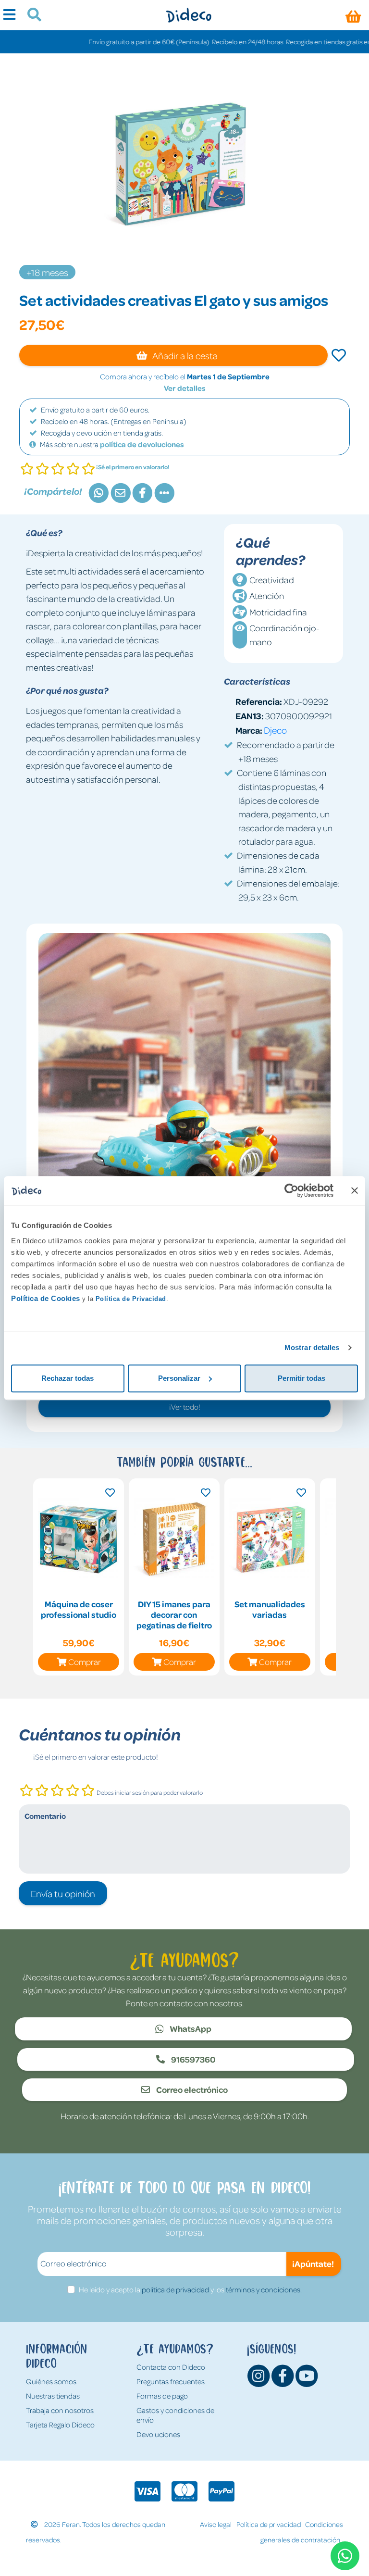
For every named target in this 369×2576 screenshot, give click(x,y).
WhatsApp (190, 2028)
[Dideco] (189, 15)
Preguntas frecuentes (171, 2381)
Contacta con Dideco (171, 2367)
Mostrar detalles (312, 1347)
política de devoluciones (142, 444)
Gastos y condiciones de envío (175, 2415)
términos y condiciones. (264, 2289)
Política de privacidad (269, 2524)
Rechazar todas (68, 1378)
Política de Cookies (46, 1298)
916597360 (193, 2059)
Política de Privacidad (131, 1299)
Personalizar (179, 1378)
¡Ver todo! (185, 1407)
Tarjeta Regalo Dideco (60, 2425)
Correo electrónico (191, 2089)
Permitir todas (301, 1378)
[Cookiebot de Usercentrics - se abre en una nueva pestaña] (291, 1190)
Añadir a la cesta (184, 355)
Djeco (275, 730)
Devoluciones (158, 2434)
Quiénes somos (51, 2381)
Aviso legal (216, 2524)
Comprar (85, 1662)
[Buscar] (31, 16)
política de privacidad (175, 2289)
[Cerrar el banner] (355, 1190)
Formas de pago (162, 2396)
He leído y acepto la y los (190, 2289)
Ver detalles (185, 388)
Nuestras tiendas (53, 2396)
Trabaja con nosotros (60, 2410)
